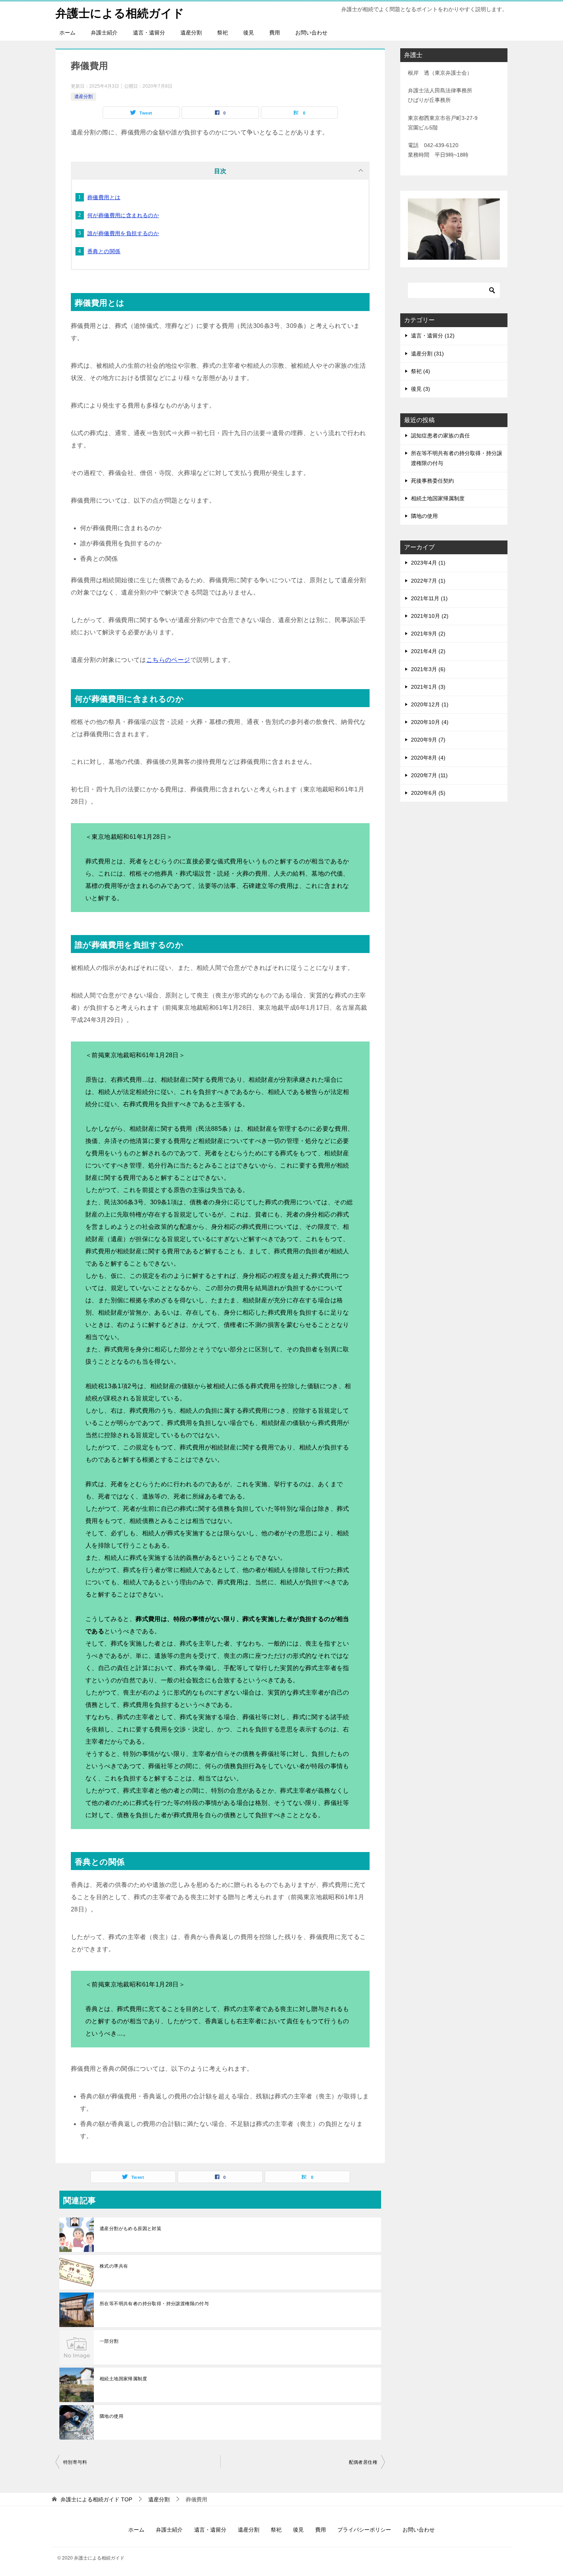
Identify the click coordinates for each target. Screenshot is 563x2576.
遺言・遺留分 (149, 33)
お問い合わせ (311, 33)
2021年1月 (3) (428, 687)
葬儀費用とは (104, 197)
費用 (275, 33)
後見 (249, 33)
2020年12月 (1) (430, 704)
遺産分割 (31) (427, 354)
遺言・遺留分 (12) (433, 336)
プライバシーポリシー (364, 2530)
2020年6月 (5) (428, 793)
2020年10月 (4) (430, 722)
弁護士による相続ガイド (120, 13)
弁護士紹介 (104, 33)
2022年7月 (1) (428, 581)
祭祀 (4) (421, 371)
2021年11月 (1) (429, 598)
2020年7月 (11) (429, 775)
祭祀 (223, 33)
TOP (96, 2499)
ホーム (67, 33)
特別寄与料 (75, 2462)
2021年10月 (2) (430, 616)
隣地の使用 (111, 2416)
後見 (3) (421, 389)
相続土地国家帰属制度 (123, 2379)
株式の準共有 (114, 2266)
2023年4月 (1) (428, 563)
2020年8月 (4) (428, 758)
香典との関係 (104, 251)
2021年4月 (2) (428, 651)
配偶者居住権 (363, 2462)
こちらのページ (168, 660)
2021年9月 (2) (428, 634)
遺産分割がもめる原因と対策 (130, 2229)
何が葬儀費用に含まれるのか (123, 215)
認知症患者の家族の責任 (440, 436)
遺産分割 (191, 33)
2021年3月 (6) (428, 669)
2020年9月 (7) (428, 740)
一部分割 (109, 2341)
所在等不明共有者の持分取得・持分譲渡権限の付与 (154, 2304)
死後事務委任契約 (432, 481)
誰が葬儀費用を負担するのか (123, 233)
